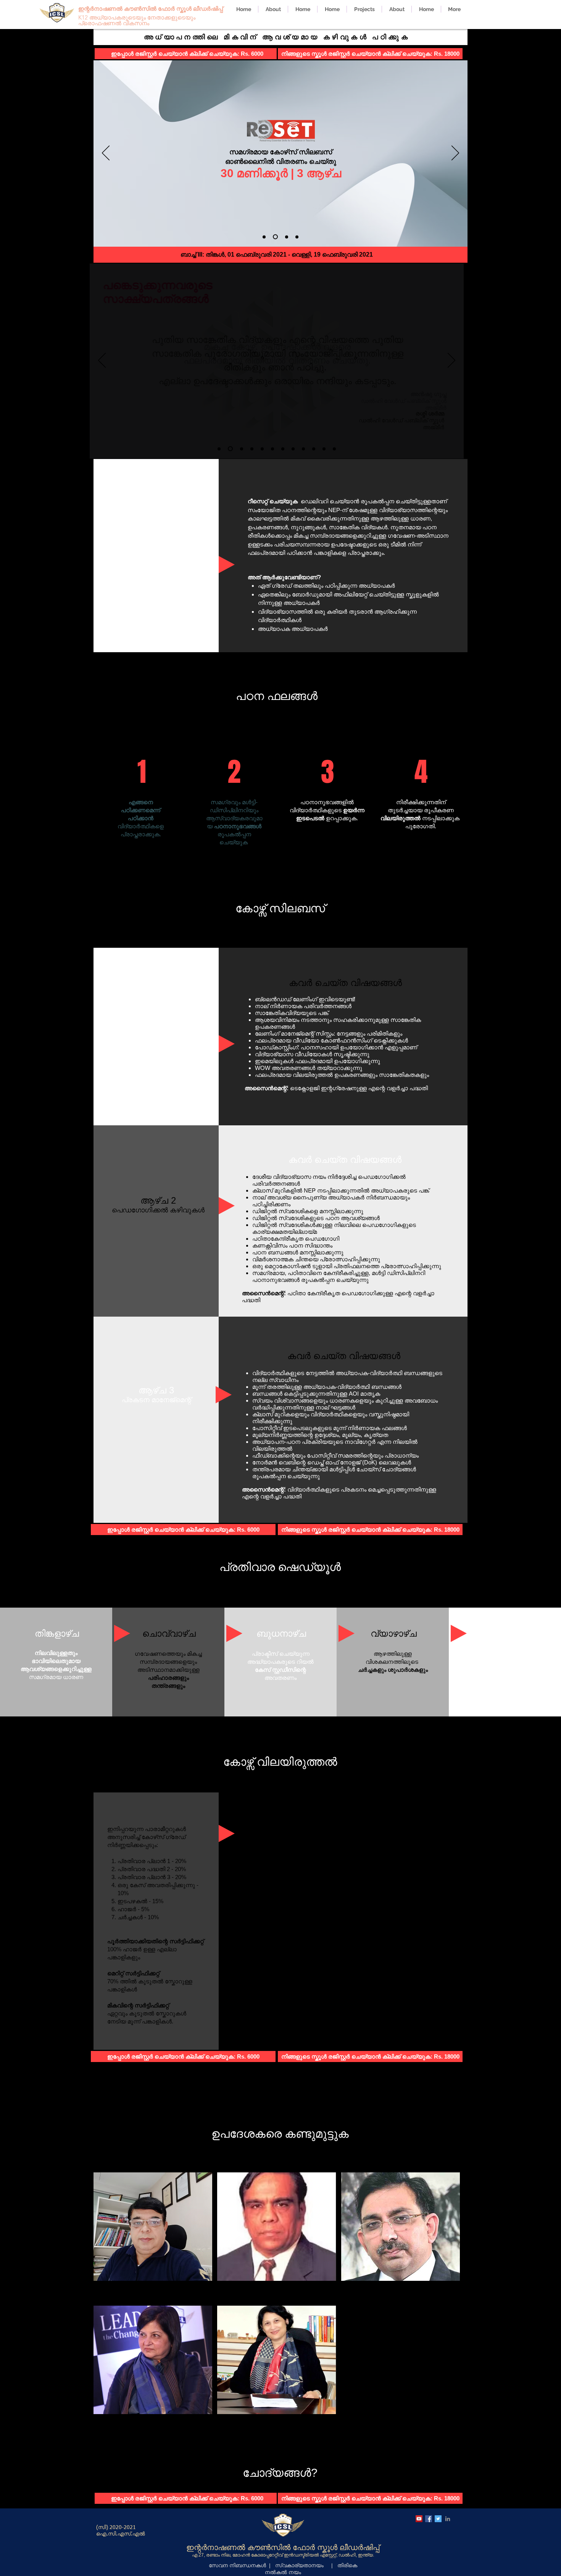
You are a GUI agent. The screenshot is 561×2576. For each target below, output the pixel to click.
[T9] (303, 449)
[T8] (293, 449)
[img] (153, 2237)
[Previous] (106, 154)
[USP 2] (274, 237)
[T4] (252, 449)
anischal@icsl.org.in (301, 2484)
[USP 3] (286, 237)
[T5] (262, 449)
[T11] (324, 449)
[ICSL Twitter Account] (438, 2519)
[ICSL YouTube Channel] (419, 2519)
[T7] (283, 449)
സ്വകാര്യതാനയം (299, 2565)
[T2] (230, 449)
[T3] (242, 449)
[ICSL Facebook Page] (429, 2519)
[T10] (314, 449)
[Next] (455, 154)
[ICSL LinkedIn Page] (448, 2519)
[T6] (272, 449)
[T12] (334, 449)
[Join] (297, 237)
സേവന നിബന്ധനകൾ (237, 2565)
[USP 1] (264, 237)
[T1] (219, 449)
